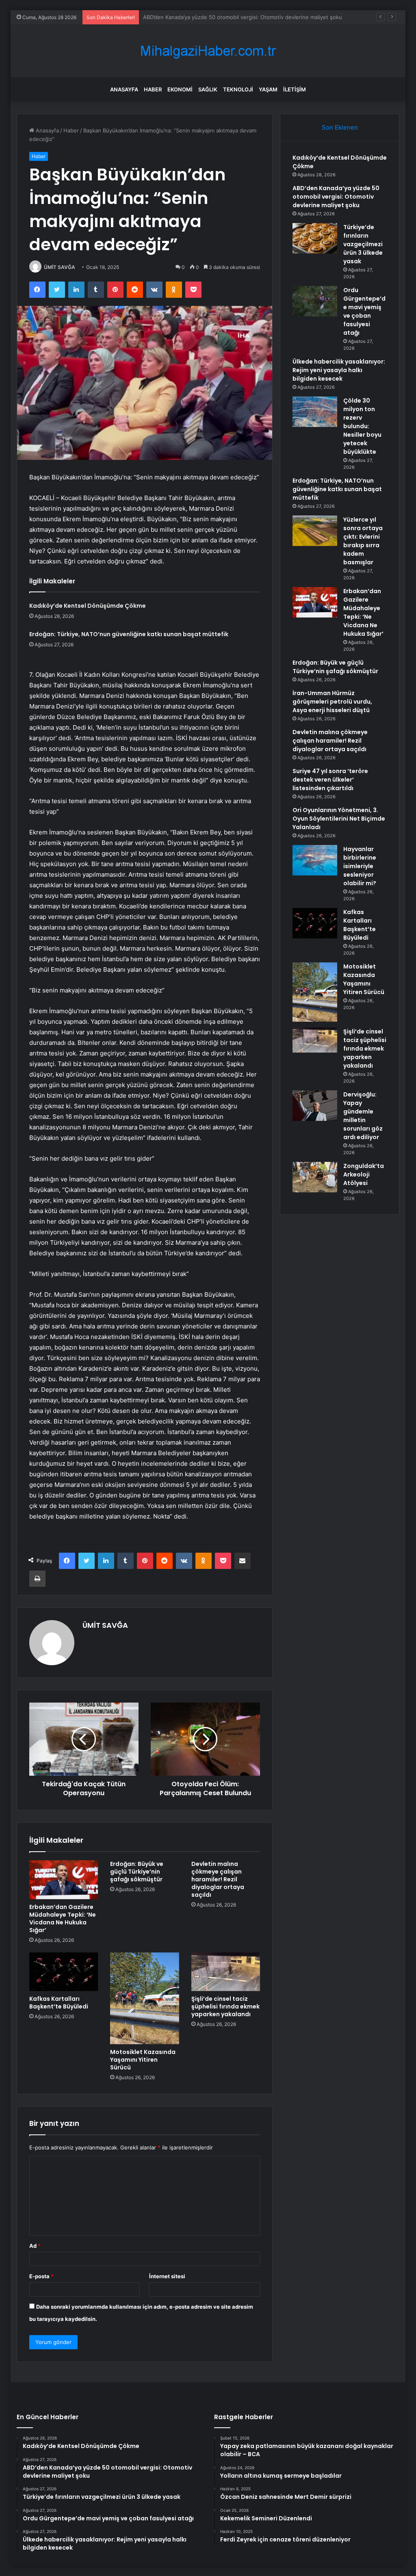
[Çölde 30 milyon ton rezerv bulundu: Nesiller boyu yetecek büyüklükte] (315, 412)
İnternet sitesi (167, 2276)
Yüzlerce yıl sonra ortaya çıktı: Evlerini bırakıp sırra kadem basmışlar (363, 541)
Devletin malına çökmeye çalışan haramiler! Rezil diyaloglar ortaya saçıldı (218, 1879)
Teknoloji (238, 89)
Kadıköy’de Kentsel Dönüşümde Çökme (88, 606)
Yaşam (268, 89)
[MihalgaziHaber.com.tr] (208, 51)
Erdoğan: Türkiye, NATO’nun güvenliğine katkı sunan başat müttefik (129, 634)
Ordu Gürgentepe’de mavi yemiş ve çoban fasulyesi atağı (364, 311)
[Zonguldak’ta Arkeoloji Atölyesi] (315, 1177)
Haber (153, 89)
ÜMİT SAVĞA (60, 267)
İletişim (295, 89)
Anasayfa (124, 89)
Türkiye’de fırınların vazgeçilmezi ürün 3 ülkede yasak (210, 17)
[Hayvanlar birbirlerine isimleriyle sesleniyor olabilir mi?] (315, 860)
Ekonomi (180, 89)
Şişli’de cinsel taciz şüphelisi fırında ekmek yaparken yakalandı (225, 2006)
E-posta (41, 2276)
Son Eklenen (340, 127)
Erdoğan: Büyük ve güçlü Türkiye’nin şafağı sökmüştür (137, 1872)
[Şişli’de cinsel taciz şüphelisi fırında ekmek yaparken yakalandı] (226, 1972)
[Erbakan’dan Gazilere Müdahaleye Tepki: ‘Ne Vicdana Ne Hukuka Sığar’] (64, 1880)
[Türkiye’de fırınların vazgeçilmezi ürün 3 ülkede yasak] (315, 238)
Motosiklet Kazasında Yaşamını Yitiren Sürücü (143, 2060)
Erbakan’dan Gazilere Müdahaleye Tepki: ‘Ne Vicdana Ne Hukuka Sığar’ (63, 1918)
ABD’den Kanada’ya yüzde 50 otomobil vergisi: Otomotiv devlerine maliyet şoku (336, 197)
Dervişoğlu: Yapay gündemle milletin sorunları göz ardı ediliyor (363, 1116)
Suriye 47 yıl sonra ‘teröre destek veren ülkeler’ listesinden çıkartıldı (330, 780)
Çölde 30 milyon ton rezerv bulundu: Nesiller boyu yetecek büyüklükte (362, 426)
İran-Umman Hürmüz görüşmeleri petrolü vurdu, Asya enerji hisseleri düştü (332, 702)
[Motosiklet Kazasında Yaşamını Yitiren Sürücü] (145, 1998)
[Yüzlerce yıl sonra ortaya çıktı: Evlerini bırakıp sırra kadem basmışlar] (315, 531)
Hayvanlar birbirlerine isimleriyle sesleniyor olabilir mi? (360, 866)
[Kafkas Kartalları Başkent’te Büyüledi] (64, 1972)
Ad (35, 2246)
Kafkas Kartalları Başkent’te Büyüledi (59, 2003)
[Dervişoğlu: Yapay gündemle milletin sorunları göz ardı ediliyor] (315, 1106)
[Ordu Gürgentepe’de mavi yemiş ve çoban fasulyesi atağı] (315, 301)
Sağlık (208, 89)
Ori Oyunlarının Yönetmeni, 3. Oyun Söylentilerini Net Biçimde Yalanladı (339, 819)
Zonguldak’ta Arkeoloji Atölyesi (364, 1174)
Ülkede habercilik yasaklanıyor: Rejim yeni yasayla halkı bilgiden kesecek (339, 370)
